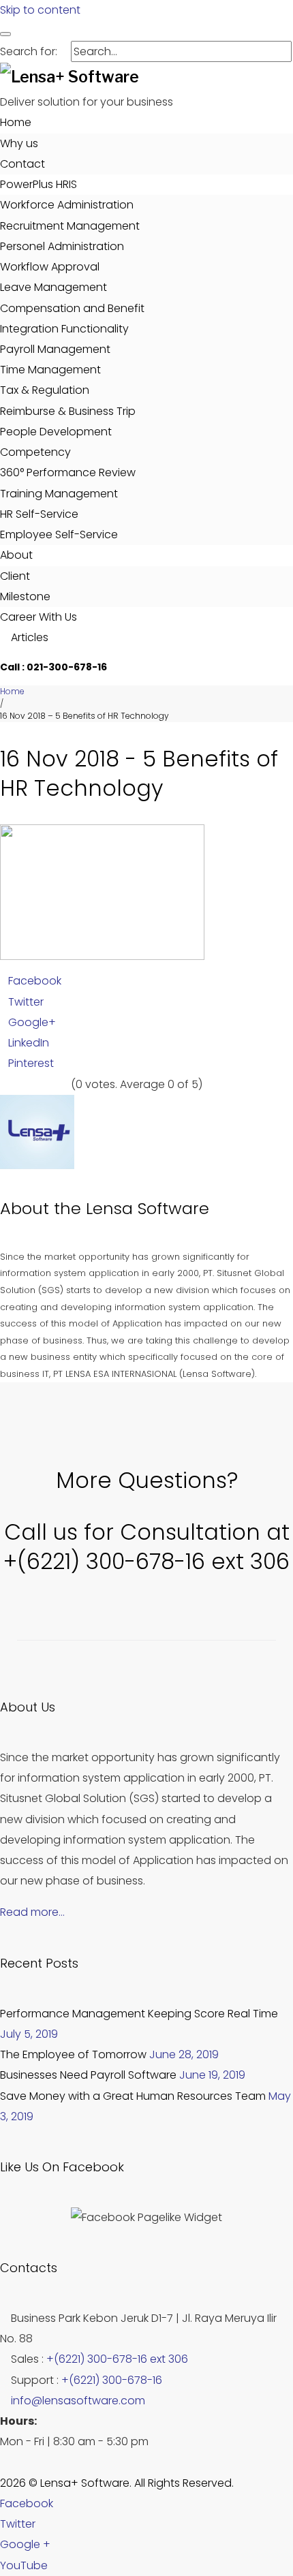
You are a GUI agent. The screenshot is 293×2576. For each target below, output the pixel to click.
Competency (35, 452)
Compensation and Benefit (72, 308)
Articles (28, 637)
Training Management (59, 494)
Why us (19, 143)
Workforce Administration (67, 205)
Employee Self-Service (59, 534)
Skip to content (40, 10)
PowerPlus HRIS (38, 184)
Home (16, 122)
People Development (56, 432)
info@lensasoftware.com (78, 2401)
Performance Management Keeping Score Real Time (139, 2014)
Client (15, 576)
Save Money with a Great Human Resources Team (133, 2096)
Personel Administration (62, 246)
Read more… (32, 1912)
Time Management (50, 370)
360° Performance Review (68, 472)
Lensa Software (148, 1208)
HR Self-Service (39, 514)
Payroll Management (55, 349)
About (16, 555)
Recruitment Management (70, 226)
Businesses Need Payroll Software (88, 2075)
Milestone (25, 596)
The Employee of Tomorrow (73, 2054)
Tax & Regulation (45, 390)
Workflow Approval (50, 267)
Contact (22, 164)
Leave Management (53, 287)
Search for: (29, 51)
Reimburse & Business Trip (68, 411)
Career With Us (38, 617)
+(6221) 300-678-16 (112, 2380)
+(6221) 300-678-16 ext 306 (117, 2359)
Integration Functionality (64, 329)
